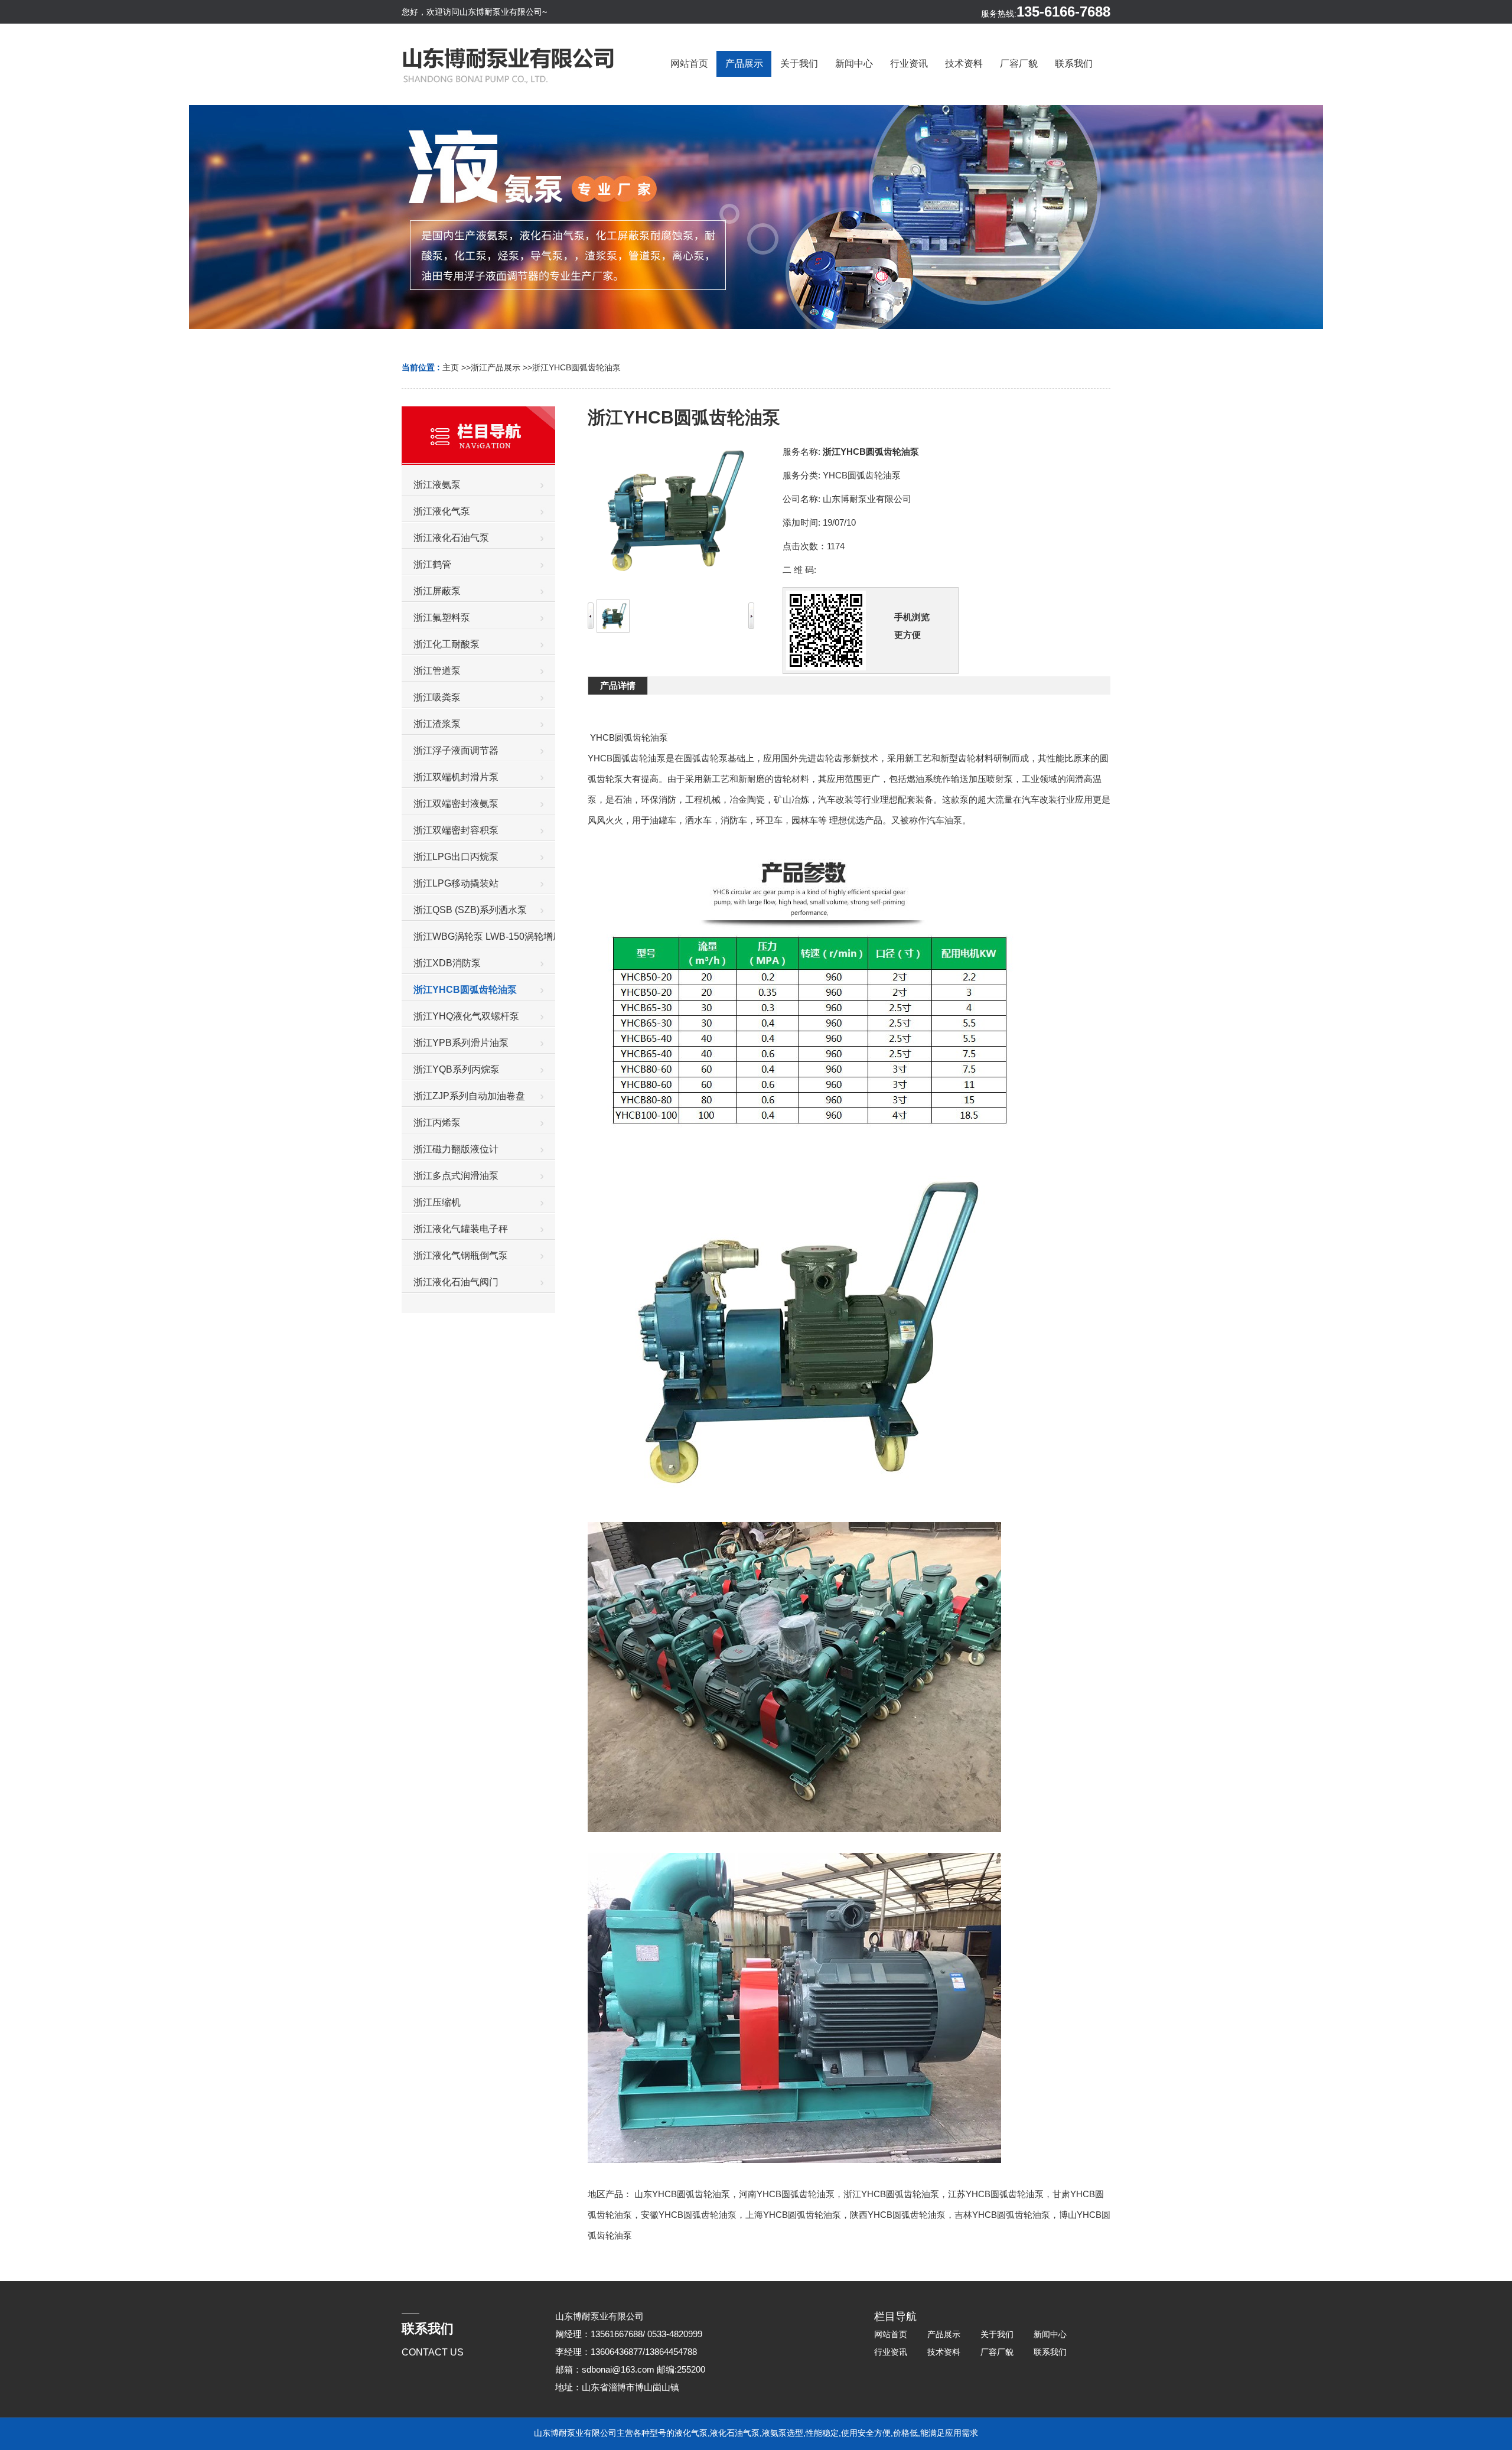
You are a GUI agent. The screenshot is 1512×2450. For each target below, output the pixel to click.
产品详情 (618, 685)
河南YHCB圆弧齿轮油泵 (787, 2194)
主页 (451, 367)
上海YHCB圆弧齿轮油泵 (793, 2215)
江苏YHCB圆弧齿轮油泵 (996, 2194)
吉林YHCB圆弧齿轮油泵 (1002, 2215)
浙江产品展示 (496, 367)
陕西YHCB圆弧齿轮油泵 (898, 2215)
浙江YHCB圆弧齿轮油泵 (576, 367)
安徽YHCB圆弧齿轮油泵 (689, 2215)
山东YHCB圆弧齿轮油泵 (682, 2194)
